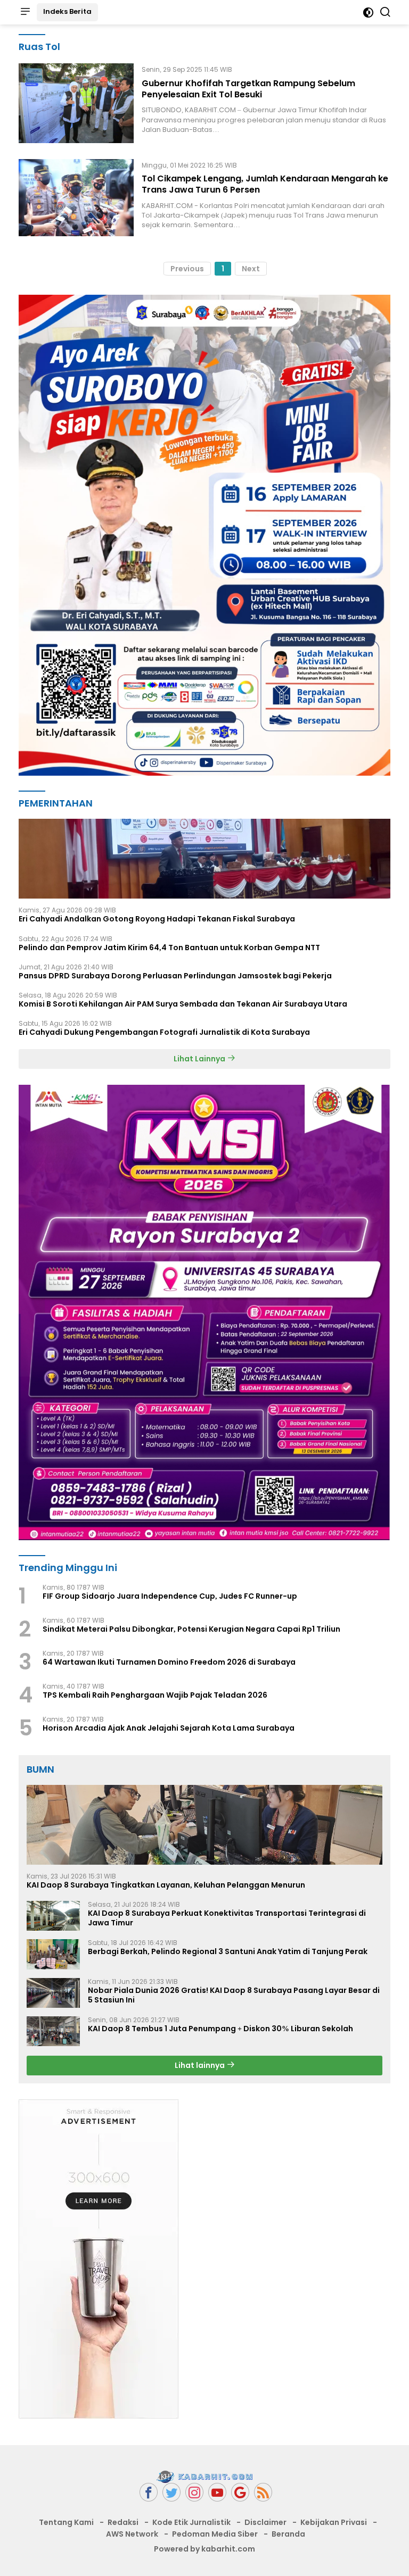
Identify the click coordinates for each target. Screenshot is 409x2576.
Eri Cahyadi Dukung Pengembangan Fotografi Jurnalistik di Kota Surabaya (164, 1032)
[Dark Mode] (368, 13)
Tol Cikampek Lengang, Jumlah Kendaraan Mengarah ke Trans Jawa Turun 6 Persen (265, 184)
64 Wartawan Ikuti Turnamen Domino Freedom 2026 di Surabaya (169, 1662)
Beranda (288, 2534)
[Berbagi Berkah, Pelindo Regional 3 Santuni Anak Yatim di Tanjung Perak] (53, 1954)
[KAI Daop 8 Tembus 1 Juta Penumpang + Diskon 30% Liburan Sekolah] (53, 2031)
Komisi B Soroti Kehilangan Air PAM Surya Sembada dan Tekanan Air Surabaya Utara (183, 1004)
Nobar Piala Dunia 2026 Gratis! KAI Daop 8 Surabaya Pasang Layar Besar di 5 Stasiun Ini (234, 1995)
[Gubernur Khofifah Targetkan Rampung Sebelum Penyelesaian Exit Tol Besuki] (76, 103)
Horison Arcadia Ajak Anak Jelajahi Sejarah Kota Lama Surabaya (169, 1728)
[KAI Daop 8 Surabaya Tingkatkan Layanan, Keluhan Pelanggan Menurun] (204, 1825)
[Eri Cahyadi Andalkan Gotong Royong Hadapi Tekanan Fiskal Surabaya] (204, 859)
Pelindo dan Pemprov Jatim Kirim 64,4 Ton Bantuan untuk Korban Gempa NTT (169, 948)
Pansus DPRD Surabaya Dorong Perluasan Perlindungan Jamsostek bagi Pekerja (175, 976)
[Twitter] (171, 2492)
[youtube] (217, 2492)
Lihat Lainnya (200, 1059)
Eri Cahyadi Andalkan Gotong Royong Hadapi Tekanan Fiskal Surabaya (157, 919)
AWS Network (132, 2534)
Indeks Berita (67, 11)
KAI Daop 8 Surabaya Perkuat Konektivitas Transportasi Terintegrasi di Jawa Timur (227, 1918)
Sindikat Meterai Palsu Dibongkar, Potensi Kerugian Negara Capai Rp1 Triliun (191, 1629)
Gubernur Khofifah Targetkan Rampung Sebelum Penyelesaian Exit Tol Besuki (248, 89)
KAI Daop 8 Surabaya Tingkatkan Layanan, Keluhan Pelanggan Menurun (166, 1885)
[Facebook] (149, 2492)
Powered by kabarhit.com (204, 2549)
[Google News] (240, 2492)
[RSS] (263, 2492)
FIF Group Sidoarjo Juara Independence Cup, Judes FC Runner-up (170, 1596)
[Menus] (25, 12)
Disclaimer (265, 2522)
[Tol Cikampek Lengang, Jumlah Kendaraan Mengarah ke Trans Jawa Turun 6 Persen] (76, 198)
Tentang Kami (66, 2522)
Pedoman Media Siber (215, 2534)
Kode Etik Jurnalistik (191, 2522)
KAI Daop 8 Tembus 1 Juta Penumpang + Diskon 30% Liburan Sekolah (220, 2029)
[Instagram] (194, 2492)
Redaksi (123, 2522)
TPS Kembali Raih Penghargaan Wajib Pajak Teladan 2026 (155, 1695)
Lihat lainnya (201, 2065)
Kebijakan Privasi (334, 2522)
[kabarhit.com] (204, 2477)
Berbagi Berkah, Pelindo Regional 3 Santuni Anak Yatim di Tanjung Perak (228, 1951)
